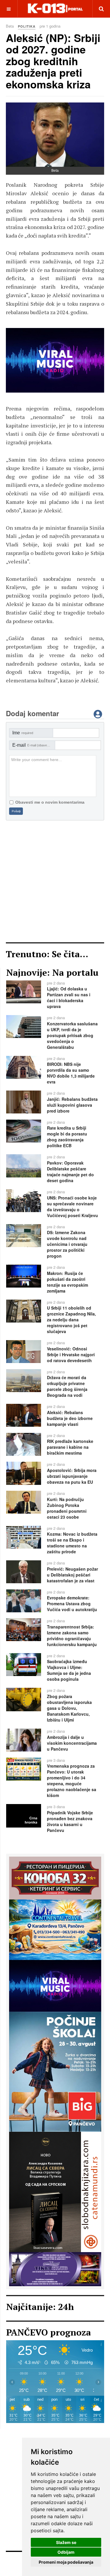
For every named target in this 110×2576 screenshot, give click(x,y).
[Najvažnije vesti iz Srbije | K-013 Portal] (55, 9)
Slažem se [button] (66, 2542)
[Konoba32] (55, 1877)
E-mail (33, 745)
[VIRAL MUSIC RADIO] (55, 1985)
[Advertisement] (55, 881)
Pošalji (16, 811)
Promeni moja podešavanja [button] (66, 2562)
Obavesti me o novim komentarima (50, 802)
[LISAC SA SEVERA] (55, 360)
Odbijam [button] (66, 2552)
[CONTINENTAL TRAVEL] (55, 1929)
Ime (23, 733)
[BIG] (55, 2071)
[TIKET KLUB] (55, 2269)
